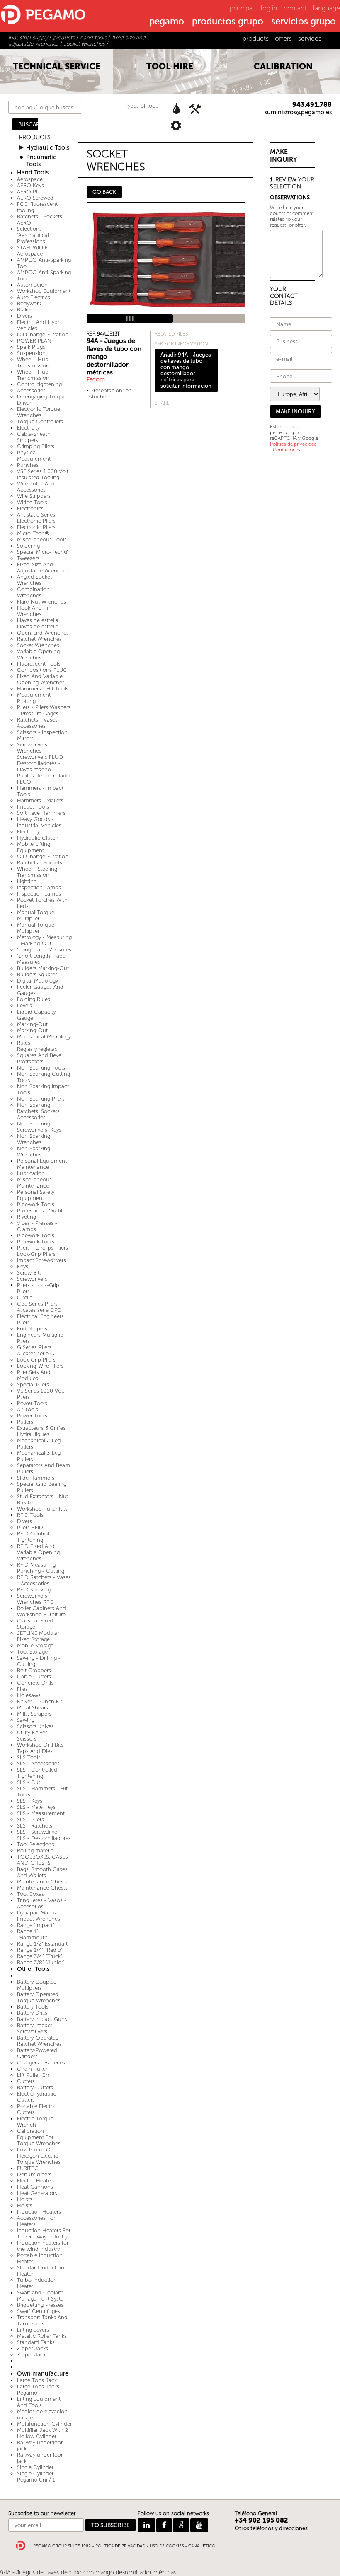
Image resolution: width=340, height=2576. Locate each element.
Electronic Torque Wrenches (39, 412)
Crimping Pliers (36, 446)
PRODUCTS (35, 137)
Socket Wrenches (38, 645)
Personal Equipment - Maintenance (44, 1164)
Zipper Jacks (33, 2348)
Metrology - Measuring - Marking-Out (44, 940)
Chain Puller (32, 2069)
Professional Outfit (40, 1211)
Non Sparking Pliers (41, 1099)
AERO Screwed (35, 198)
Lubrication (31, 1173)
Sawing (26, 1720)
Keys (23, 1266)
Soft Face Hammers (41, 813)
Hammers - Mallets (40, 800)
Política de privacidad (293, 444)
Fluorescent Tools (39, 664)
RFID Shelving (34, 1590)
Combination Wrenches (33, 592)
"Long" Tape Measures (44, 950)
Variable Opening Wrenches (38, 654)
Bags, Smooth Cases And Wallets (42, 1872)
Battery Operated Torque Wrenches (39, 1997)
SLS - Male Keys (36, 1807)
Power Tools (32, 1403)
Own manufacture (43, 2374)
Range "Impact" (36, 1925)
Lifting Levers (33, 2330)
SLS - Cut (29, 1782)
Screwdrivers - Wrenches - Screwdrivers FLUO (40, 751)
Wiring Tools (32, 502)
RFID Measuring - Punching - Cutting (41, 1568)
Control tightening (39, 384)
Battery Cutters (35, 2087)
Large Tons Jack (37, 2380)
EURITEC (28, 2168)
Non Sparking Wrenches (34, 1139)
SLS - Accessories (38, 1764)
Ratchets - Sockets (40, 863)
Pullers (25, 1422)
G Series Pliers (34, 1347)
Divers (24, 316)
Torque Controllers (40, 421)
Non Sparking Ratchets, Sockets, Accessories (39, 1111)
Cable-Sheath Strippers (34, 437)
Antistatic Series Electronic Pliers (36, 518)
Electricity (28, 428)
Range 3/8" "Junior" (41, 1962)
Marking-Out (32, 1024)
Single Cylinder (35, 2467)
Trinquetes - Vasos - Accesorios (42, 1903)
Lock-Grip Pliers (36, 1360)
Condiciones (287, 450)
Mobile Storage (35, 1645)
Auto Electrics (34, 297)
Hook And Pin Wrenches (34, 611)
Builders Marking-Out (43, 968)
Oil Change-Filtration (43, 334)
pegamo (167, 22)
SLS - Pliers (30, 1819)
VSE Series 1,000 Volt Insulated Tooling (43, 474)
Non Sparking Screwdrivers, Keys (39, 1127)
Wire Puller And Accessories (36, 487)
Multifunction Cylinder (44, 2424)
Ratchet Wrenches (39, 639)
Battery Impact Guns (42, 2019)
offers (283, 38)
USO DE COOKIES (167, 2546)
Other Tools (33, 1969)
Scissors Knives (35, 1726)
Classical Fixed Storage (35, 1624)
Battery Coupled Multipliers (37, 1985)
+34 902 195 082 (261, 2520)
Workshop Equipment (44, 291)
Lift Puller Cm (34, 2075)
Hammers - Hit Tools (43, 689)
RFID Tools (30, 1515)
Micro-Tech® (33, 533)
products (256, 38)
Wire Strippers (34, 496)
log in (269, 8)
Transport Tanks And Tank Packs (42, 2320)
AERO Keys (30, 185)
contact (295, 8)
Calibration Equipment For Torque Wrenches (39, 2137)
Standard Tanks (36, 2342)
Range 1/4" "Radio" (40, 1950)
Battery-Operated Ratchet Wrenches (39, 2041)
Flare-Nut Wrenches (41, 602)
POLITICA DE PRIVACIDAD (120, 2546)
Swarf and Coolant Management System (43, 2296)
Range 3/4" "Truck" (40, 1956)
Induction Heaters (39, 2212)
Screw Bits (29, 1273)
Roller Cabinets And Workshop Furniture (41, 1611)
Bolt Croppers (34, 1670)
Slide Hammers (36, 1478)
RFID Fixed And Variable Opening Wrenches (38, 1552)
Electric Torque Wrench (35, 2122)
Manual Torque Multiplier (36, 915)
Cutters (26, 2081)
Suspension (31, 353)
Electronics (30, 508)
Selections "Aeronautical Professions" (33, 235)
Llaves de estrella (38, 620)
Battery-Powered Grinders (37, 2053)
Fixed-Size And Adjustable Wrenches (43, 567)
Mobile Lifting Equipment (34, 847)
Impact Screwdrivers (41, 1260)
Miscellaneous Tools (42, 540)
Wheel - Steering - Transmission (39, 872)
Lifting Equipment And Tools (39, 2402)
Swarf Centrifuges (39, 2311)
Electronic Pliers (36, 527)
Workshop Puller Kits (42, 1509)
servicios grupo (304, 22)
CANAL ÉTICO (202, 2546)
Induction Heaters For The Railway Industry (44, 2233)
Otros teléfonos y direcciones (271, 2528)
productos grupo (228, 22)
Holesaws (29, 1695)
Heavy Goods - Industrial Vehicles (39, 822)
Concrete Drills (35, 1683)
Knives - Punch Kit (40, 1701)
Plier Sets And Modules (34, 1375)
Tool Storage (32, 1652)
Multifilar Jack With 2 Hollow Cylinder (42, 2433)
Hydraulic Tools (48, 148)
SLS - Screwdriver (38, 1832)
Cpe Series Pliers (37, 1304)
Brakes (25, 310)
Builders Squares (37, 974)
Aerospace (30, 179)
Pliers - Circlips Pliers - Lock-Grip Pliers (44, 1251)
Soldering (28, 546)
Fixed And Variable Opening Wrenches (41, 679)
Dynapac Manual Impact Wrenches (39, 1916)
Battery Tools (33, 2007)
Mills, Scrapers (34, 1714)
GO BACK (104, 192)
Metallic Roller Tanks (42, 2336)
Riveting (27, 1217)
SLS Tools (29, 1757)
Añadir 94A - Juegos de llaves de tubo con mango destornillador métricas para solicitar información (186, 370)
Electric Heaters (36, 2181)
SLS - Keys (30, 1801)
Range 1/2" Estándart (42, 1944)
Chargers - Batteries (41, 2063)
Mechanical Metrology (44, 1037)
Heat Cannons (35, 2187)
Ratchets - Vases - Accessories (39, 723)
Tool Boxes (30, 1894)
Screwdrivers (32, 1279)
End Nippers (32, 1329)
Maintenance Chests (42, 1882)
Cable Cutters (34, 1677)
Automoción (32, 285)
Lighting (27, 881)
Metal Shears (33, 1708)
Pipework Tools (36, 1204)
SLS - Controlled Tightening (37, 1773)
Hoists (25, 2199)
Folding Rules (34, 999)
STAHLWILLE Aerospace (32, 251)
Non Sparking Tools (41, 1068)
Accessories (31, 390)
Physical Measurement (34, 456)
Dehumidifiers (34, 2174)
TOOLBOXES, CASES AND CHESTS (42, 1860)
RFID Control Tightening (33, 1537)
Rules (24, 1043)
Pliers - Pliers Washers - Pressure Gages (44, 710)
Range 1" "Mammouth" (33, 1934)
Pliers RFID (30, 1527)
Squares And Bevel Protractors (40, 1058)
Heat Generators (37, 2193)
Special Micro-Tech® (43, 552)
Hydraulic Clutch (38, 838)
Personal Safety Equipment (36, 1195)
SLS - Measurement (41, 1813)
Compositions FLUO (42, 670)
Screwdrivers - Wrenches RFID (36, 1599)
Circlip (25, 1298)
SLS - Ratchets (35, 1826)
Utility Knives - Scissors (34, 1736)
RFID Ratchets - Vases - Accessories (44, 1580)
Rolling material (36, 1851)
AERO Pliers (31, 192)
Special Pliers (33, 1385)
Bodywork (29, 303)
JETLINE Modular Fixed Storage (38, 1636)
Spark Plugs (31, 347)
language (327, 8)
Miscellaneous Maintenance (34, 1183)
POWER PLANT (36, 341)
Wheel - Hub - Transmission (35, 362)
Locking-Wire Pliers (40, 1366)
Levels (24, 1006)
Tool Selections (36, 1844)
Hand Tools (33, 173)
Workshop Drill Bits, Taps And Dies (41, 1748)
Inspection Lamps (39, 887)
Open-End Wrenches (43, 633)
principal (242, 8)
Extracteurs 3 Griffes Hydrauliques (41, 1431)
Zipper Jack (31, 2355)
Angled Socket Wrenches (34, 580)
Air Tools (28, 1409)
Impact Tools (33, 807)
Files (22, 1689)
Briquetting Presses (40, 2305)
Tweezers (28, 558)
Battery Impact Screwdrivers (35, 2028)
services (310, 38)
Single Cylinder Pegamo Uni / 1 (36, 2477)
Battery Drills (32, 2013)
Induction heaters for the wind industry (43, 2246)
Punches (28, 465)
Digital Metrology (38, 981)
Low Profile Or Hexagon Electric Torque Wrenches (39, 2156)
